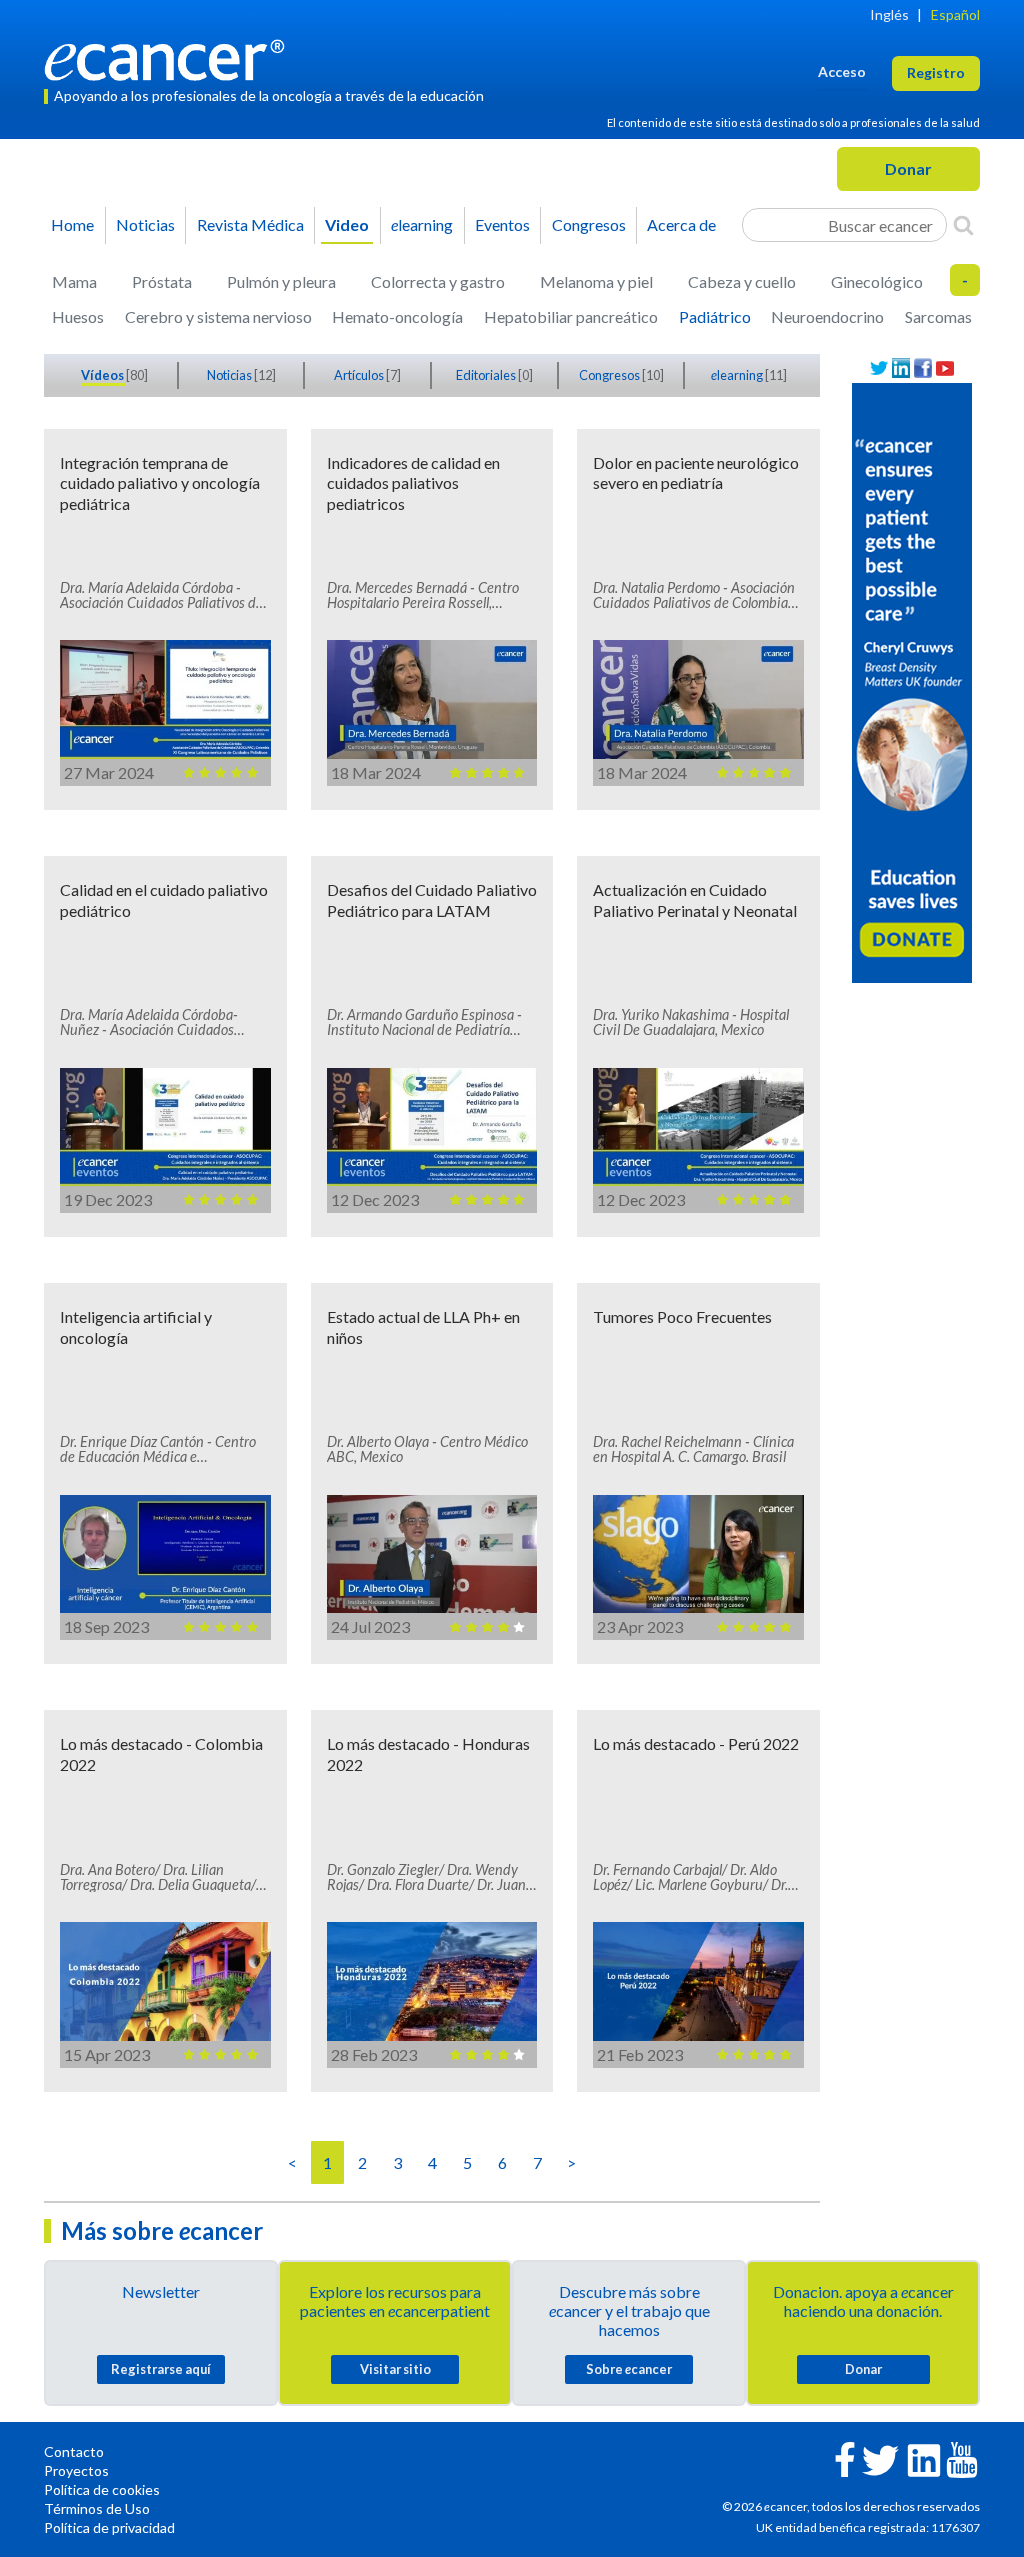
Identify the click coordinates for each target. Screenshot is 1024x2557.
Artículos (360, 375)
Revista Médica (250, 224)
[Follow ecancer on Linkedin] (924, 2458)
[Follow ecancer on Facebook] (845, 2457)
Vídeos (103, 375)
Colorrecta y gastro (438, 281)
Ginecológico (877, 281)
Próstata (162, 281)
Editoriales (487, 375)
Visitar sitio (395, 2369)
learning (422, 224)
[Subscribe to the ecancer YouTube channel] (962, 2458)
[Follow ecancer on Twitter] (880, 2458)
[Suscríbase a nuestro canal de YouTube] (945, 368)
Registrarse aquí (161, 2369)
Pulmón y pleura (281, 281)
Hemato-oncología (397, 316)
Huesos (78, 316)
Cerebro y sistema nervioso (218, 316)
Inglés (889, 14)
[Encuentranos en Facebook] (923, 368)
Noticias (145, 224)
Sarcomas (938, 316)
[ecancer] (170, 57)
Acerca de (681, 224)
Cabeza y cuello (742, 281)
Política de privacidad (109, 2527)
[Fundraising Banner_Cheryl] (912, 680)
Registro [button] (936, 72)
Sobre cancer (629, 2369)
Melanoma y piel (596, 281)
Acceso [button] (842, 71)
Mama (74, 281)
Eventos (502, 224)
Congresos (589, 224)
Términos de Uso (97, 2508)
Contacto (74, 2451)
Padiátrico (715, 316)
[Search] (963, 225)
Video (347, 224)
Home (72, 224)
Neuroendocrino (827, 316)
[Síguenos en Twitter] (879, 368)
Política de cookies (102, 2489)
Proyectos (76, 2470)
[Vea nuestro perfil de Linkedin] (901, 368)
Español (955, 14)
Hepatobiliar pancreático (571, 316)
